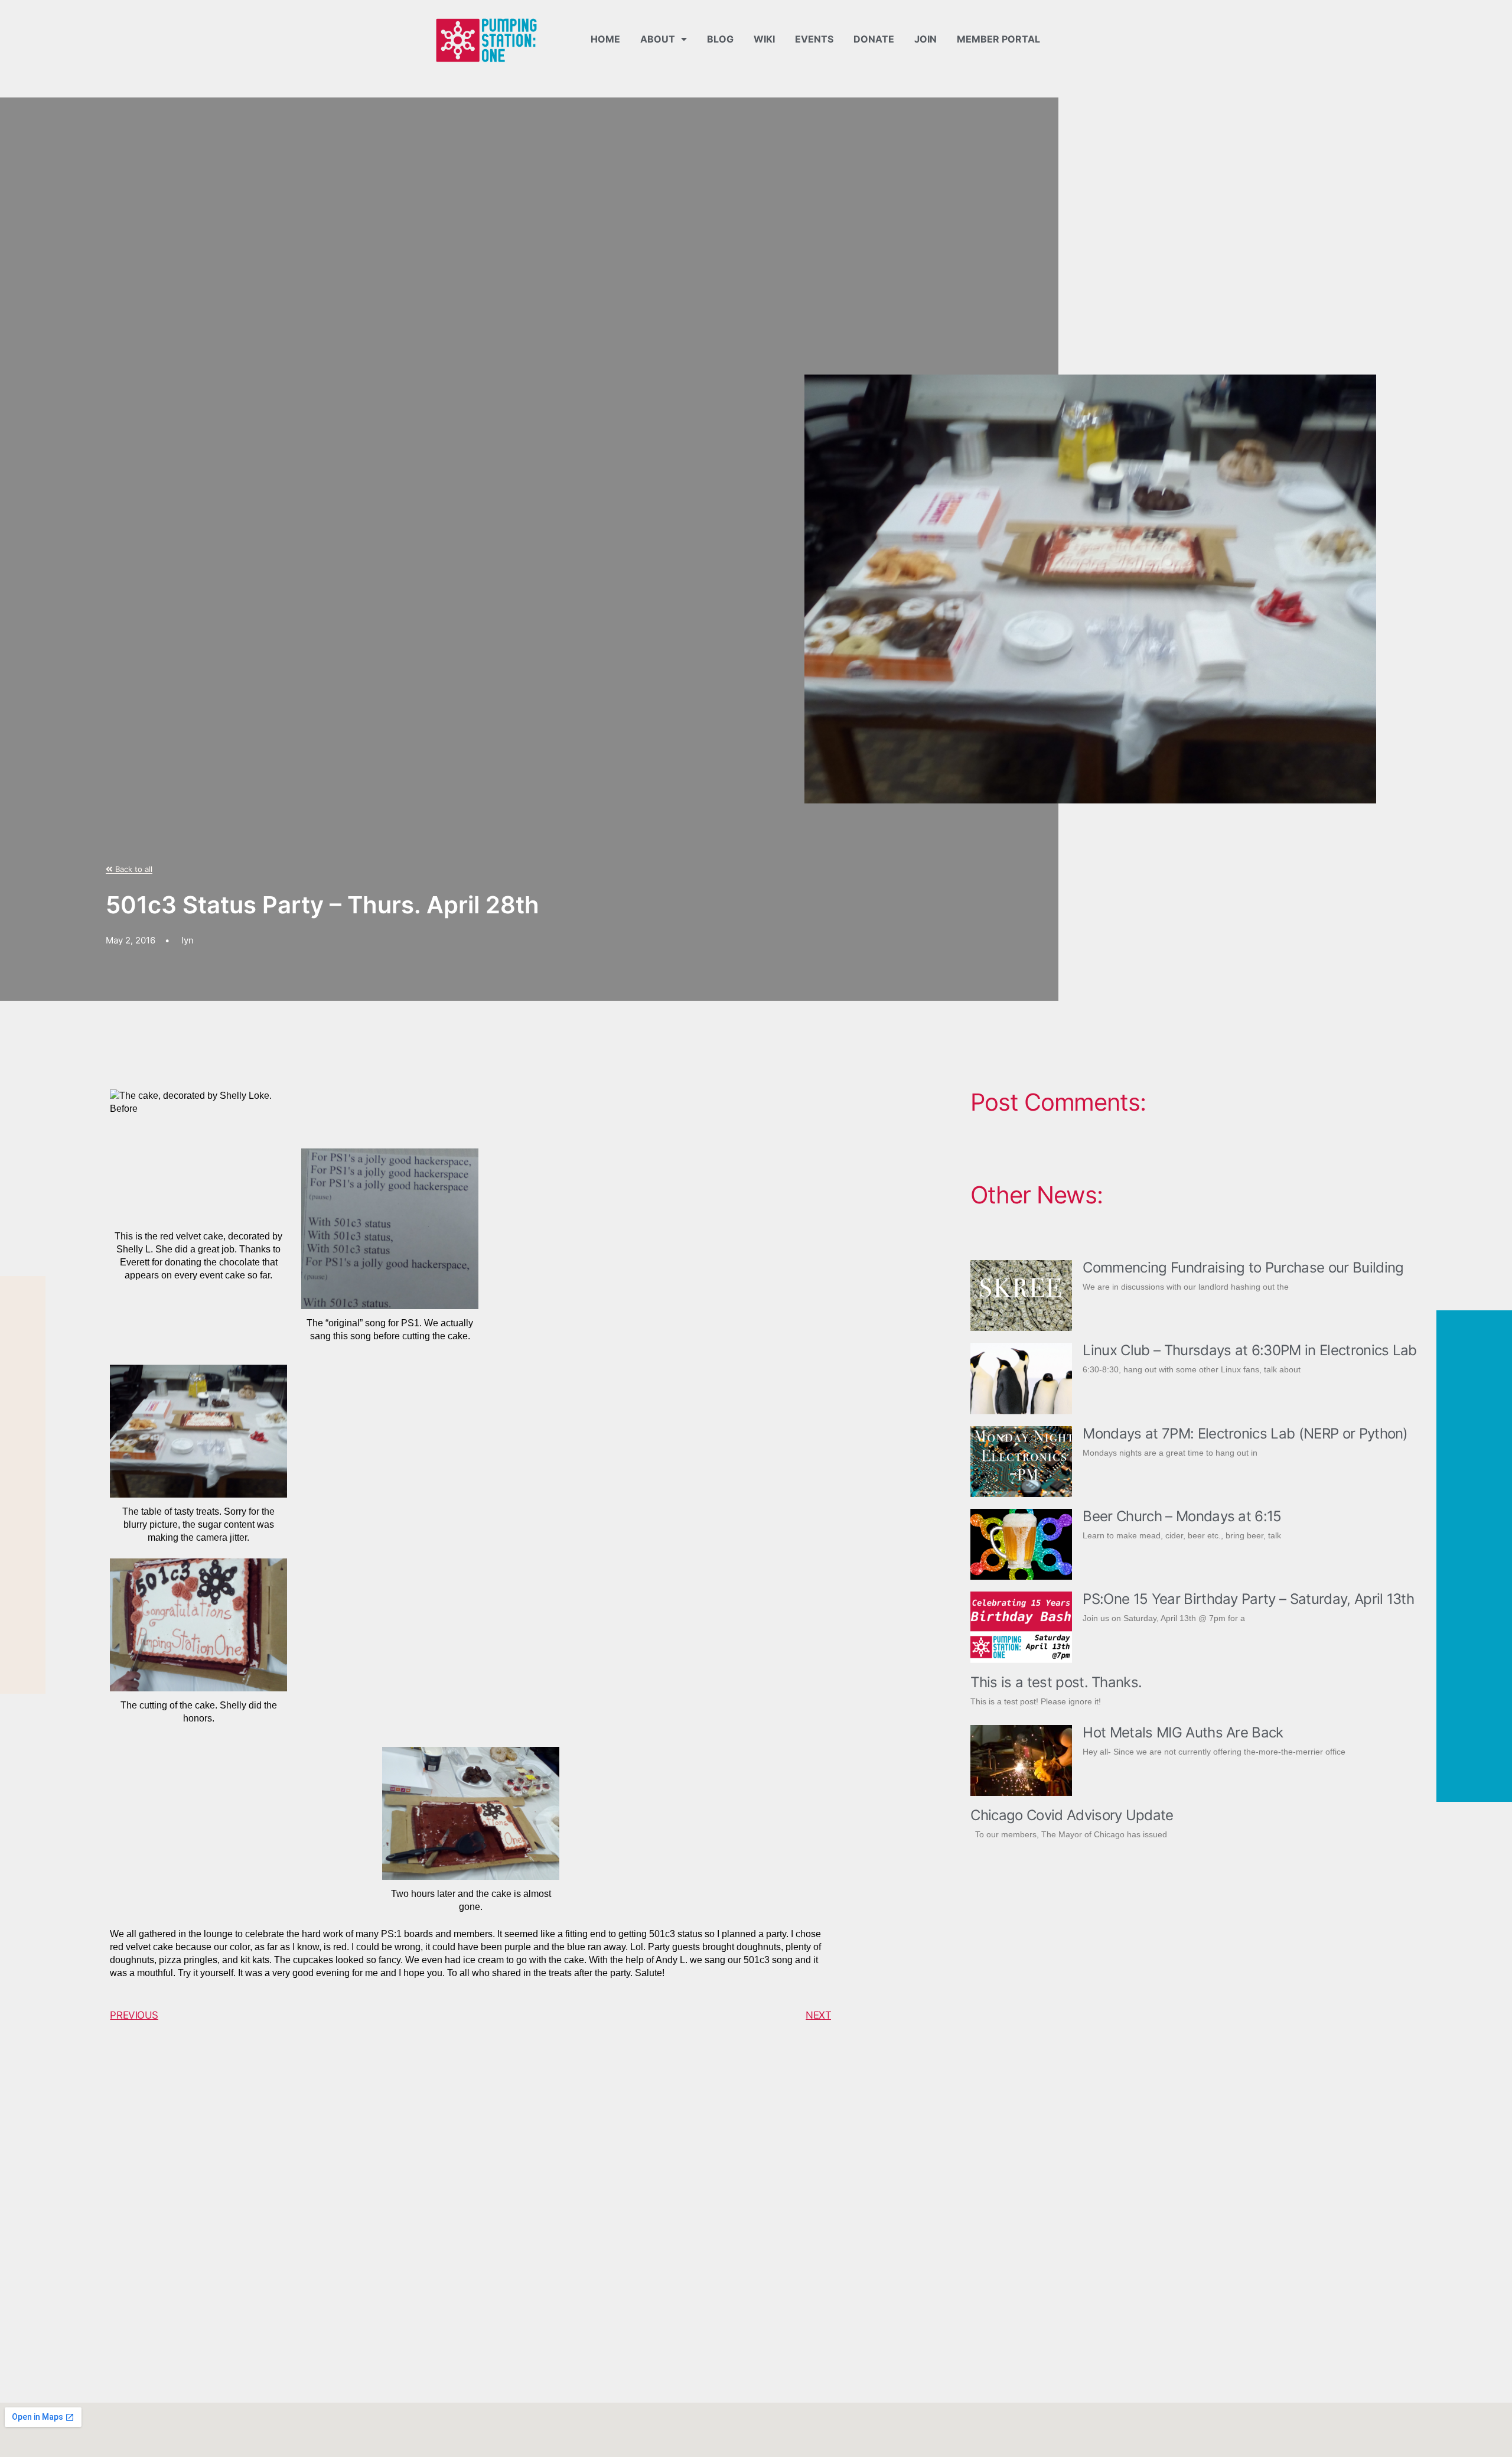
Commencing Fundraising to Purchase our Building (1243, 1267)
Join (926, 39)
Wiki (764, 39)
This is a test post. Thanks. (1056, 1682)
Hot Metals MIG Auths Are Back (1183, 1732)
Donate (874, 39)
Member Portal (998, 39)
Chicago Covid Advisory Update (1072, 1815)
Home (605, 39)
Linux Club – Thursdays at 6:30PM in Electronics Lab (1249, 1350)
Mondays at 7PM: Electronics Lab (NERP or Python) (1245, 1433)
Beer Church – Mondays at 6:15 (1182, 1516)
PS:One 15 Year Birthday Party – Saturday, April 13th (1248, 1599)
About (658, 39)
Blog (720, 39)
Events (814, 39)
